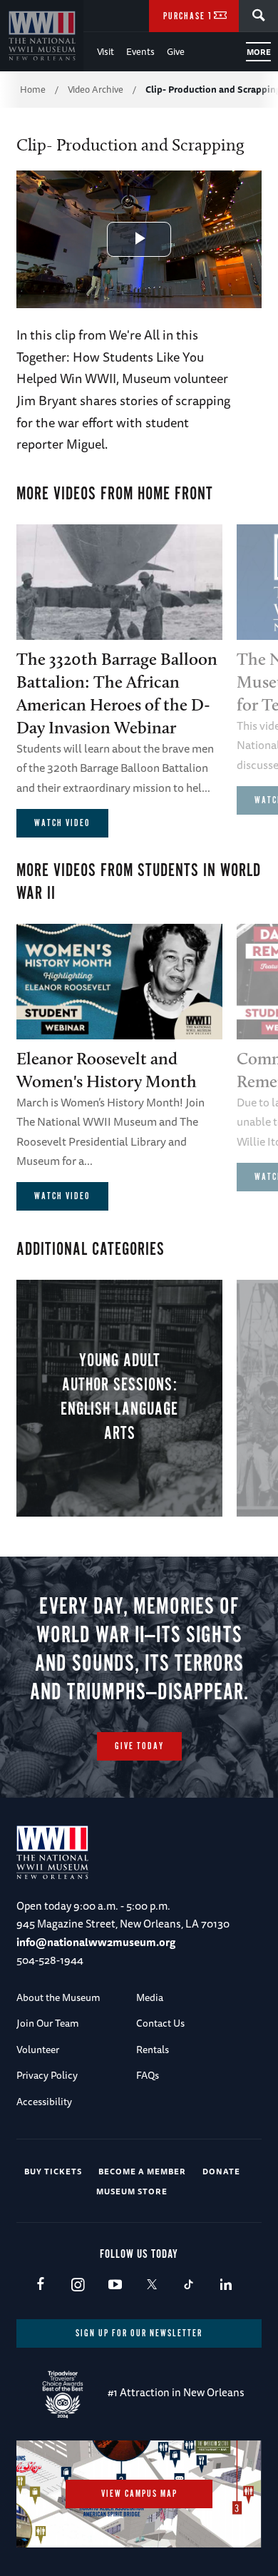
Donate (221, 2171)
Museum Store (132, 2191)
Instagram (77, 2285)
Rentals (153, 2050)
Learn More (119, 1398)
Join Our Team (48, 2023)
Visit (105, 51)
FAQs (148, 2075)
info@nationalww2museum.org (96, 1942)
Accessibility (44, 2102)
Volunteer (38, 2050)
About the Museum (58, 1997)
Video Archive (96, 89)
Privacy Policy (47, 2075)
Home (33, 89)
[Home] (42, 36)
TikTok (189, 2285)
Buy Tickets (53, 2171)
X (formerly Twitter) (151, 2285)
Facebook (40, 2285)
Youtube (114, 2285)
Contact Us (160, 2023)
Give (176, 51)
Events (140, 51)
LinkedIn (226, 2285)
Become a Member (142, 2171)
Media (150, 1997)
